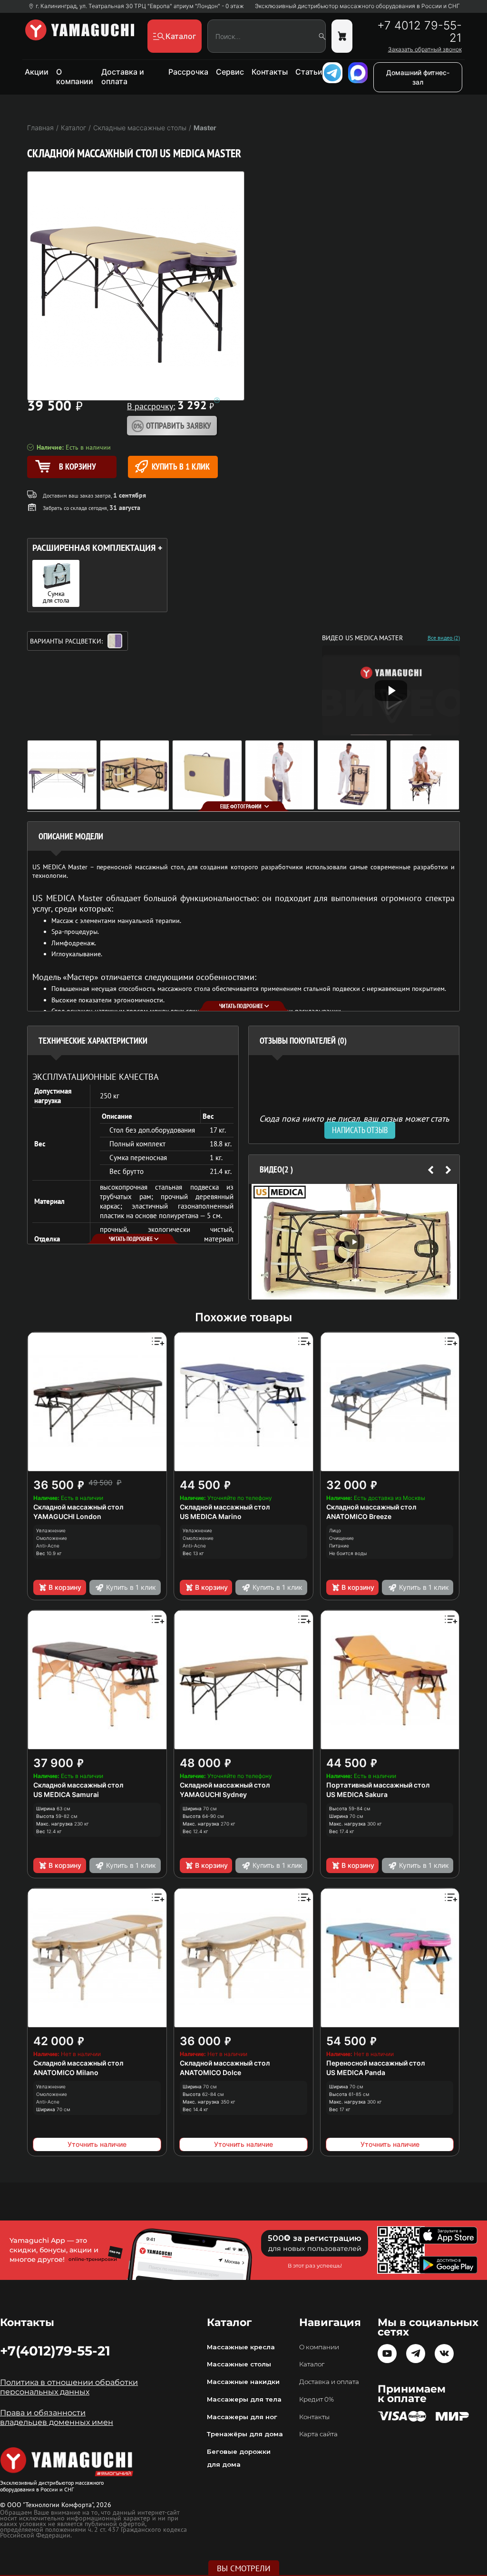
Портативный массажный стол (378, 1785)
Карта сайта (318, 2434)
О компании (75, 77)
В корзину (65, 1587)
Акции (37, 72)
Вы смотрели (244, 2568)
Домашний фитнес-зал (418, 77)
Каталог (312, 2364)
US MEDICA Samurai (66, 1794)
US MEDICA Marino (211, 1516)
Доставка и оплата (123, 77)
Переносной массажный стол (375, 2063)
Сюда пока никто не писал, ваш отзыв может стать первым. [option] (354, 1122)
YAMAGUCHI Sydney (213, 1794)
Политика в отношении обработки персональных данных (69, 2387)
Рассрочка (188, 72)
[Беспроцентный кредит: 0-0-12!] (217, 400)
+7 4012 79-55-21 (419, 32)
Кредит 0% (317, 2399)
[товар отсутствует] (342, 36)
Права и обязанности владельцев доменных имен (57, 2417)
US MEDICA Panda (356, 2072)
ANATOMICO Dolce (210, 2072)
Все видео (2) (444, 638)
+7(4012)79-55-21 (55, 2351)
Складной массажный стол (78, 1507)
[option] (354, 1242)
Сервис (230, 72)
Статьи (309, 72)
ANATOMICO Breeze (359, 1516)
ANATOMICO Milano (66, 2072)
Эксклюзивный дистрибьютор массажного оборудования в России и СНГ (357, 6)
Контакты (270, 72)
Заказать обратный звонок (425, 49)
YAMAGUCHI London (67, 1516)
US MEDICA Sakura (357, 1794)
